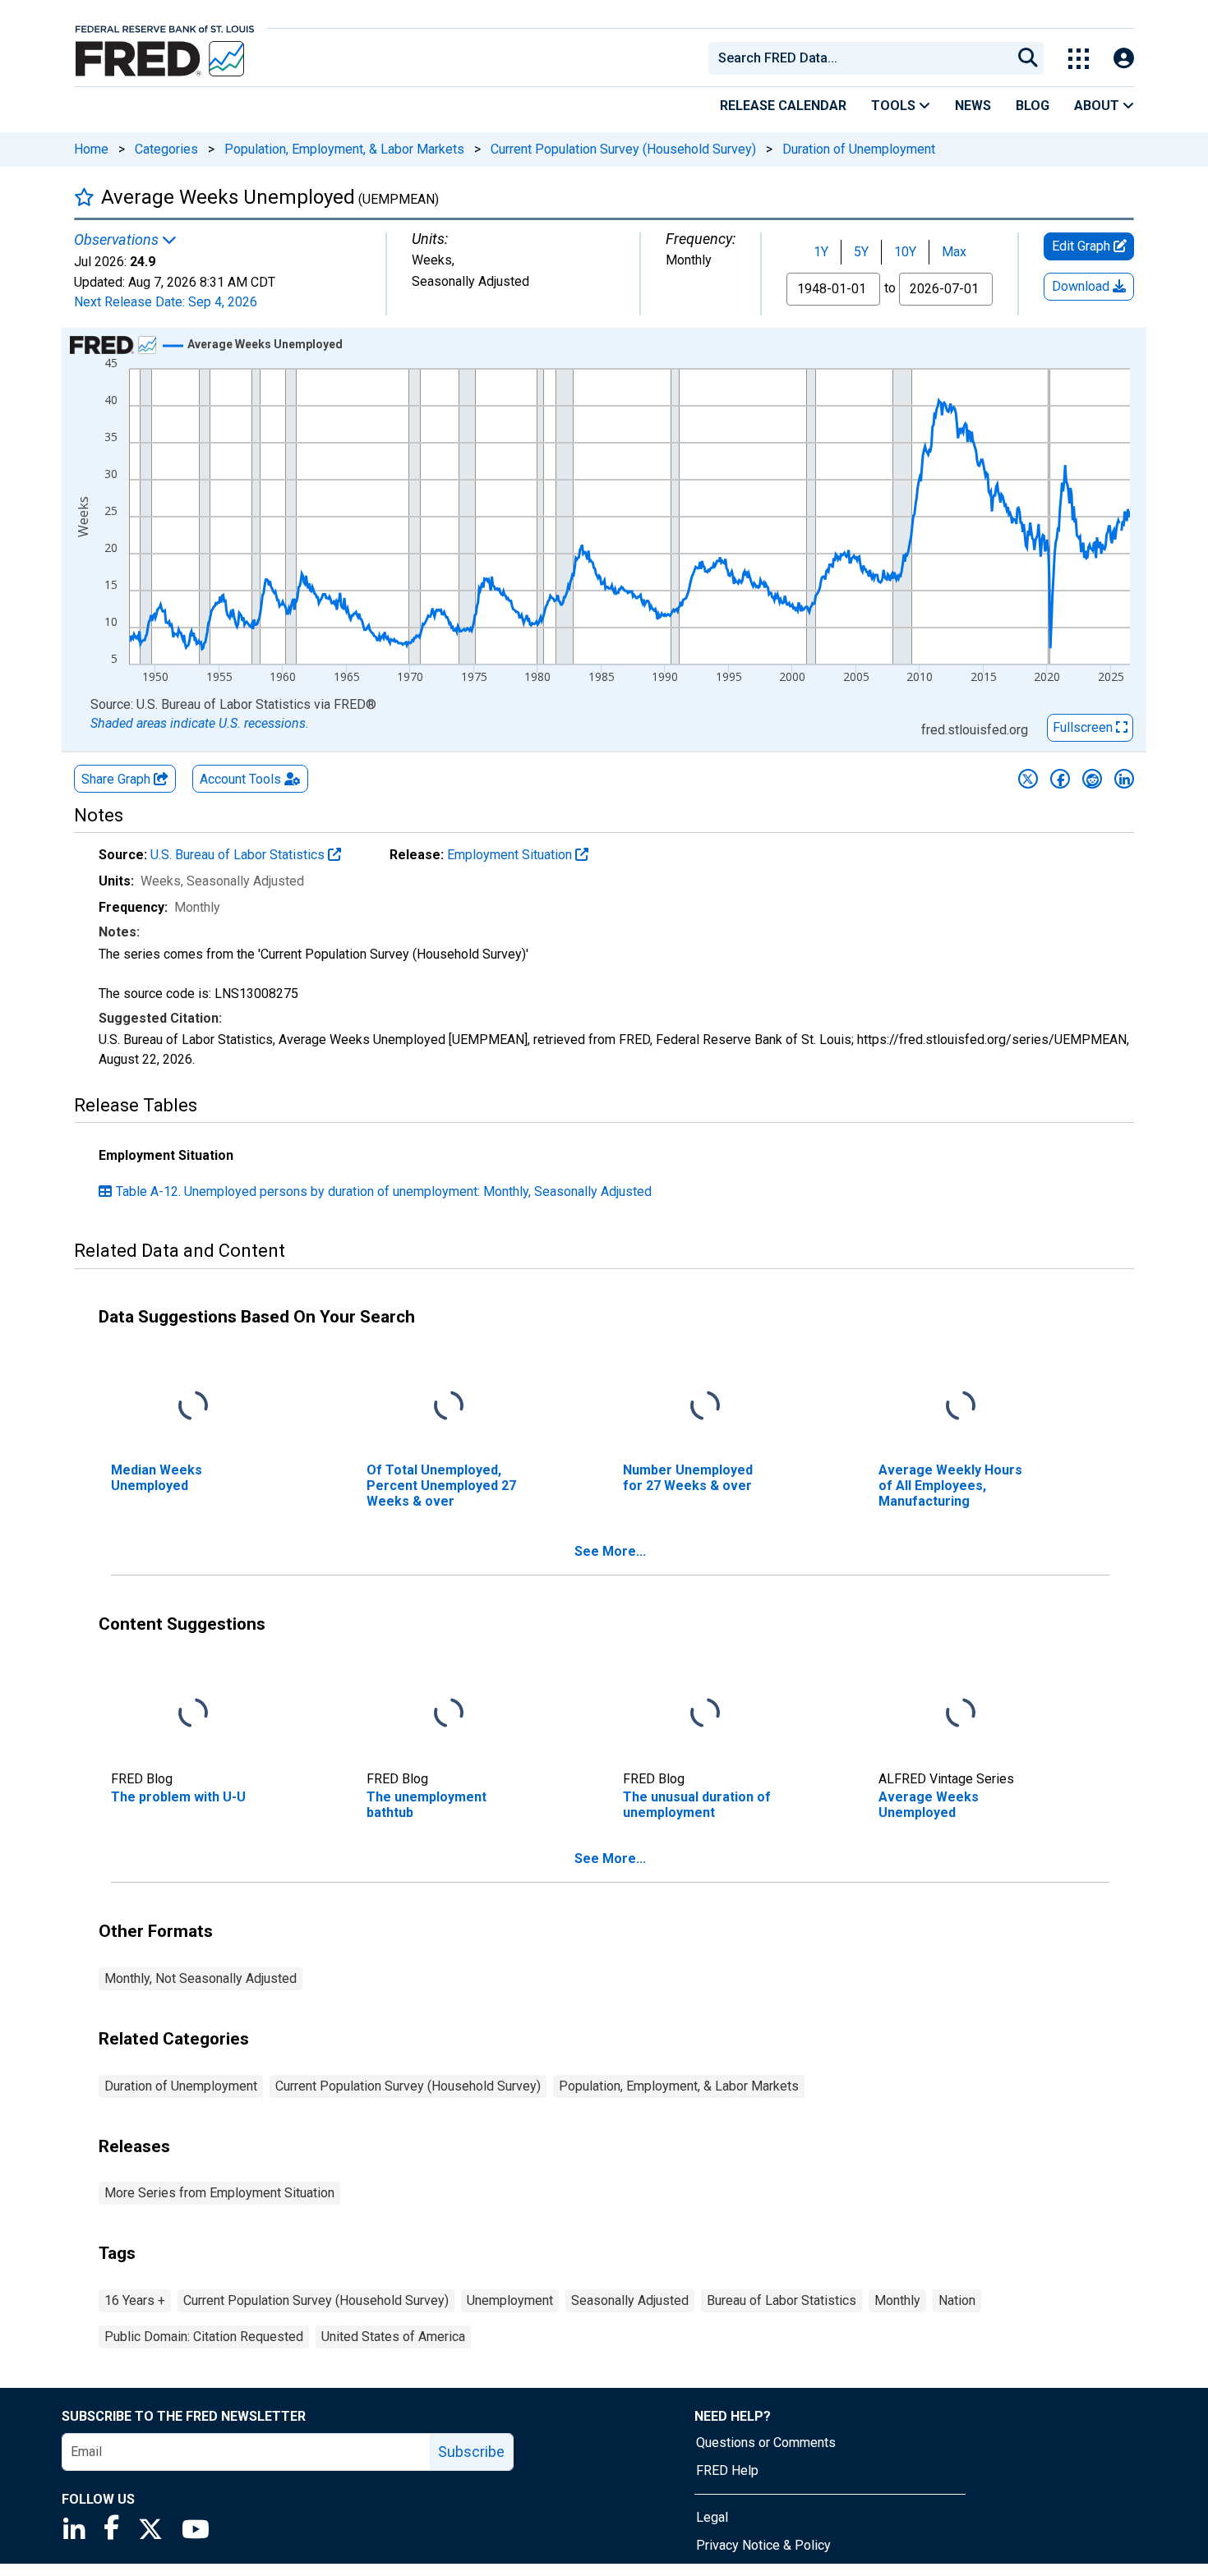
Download (1082, 286)
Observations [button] (118, 240)
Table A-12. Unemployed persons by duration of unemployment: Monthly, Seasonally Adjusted (384, 1191)
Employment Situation (511, 855)
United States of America (393, 2337)
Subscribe (471, 2452)
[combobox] (859, 58)
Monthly (897, 2300)
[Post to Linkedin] (1124, 779)
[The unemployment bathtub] (449, 1713)
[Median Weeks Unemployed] (193, 1406)
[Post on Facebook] (1060, 779)
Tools (895, 106)
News (973, 106)
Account (240, 779)
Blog (1033, 106)
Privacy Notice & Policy (763, 2545)
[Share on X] (1028, 779)
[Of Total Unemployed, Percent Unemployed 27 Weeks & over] (449, 1406)
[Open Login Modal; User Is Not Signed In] (1124, 59)
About (1098, 106)
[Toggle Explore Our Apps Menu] (1079, 59)
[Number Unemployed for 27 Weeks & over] (705, 1406)
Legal (712, 2517)
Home (91, 149)
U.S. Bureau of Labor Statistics (239, 855)
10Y (905, 252)
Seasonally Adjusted (630, 2300)
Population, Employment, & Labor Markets (344, 149)
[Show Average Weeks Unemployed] (265, 344)
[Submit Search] (1028, 58)
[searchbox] (863, 58)
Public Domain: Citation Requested (204, 2337)
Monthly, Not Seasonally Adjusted (201, 1978)
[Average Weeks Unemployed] (961, 1713)
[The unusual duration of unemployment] (705, 1713)
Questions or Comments (766, 2443)
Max (954, 252)
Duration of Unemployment (859, 149)
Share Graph (118, 779)
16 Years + (135, 2300)
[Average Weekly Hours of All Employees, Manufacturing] (961, 1406)
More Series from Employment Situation (219, 2193)
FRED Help (727, 2470)
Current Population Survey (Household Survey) (623, 149)
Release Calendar (783, 106)
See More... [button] (610, 1551)
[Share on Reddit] (1092, 779)
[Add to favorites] (84, 197)
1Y (821, 252)
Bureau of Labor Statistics (782, 2300)
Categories (166, 149)
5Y (861, 252)
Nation (957, 2300)
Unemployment (510, 2300)
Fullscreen (1084, 727)
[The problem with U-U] (193, 1713)
